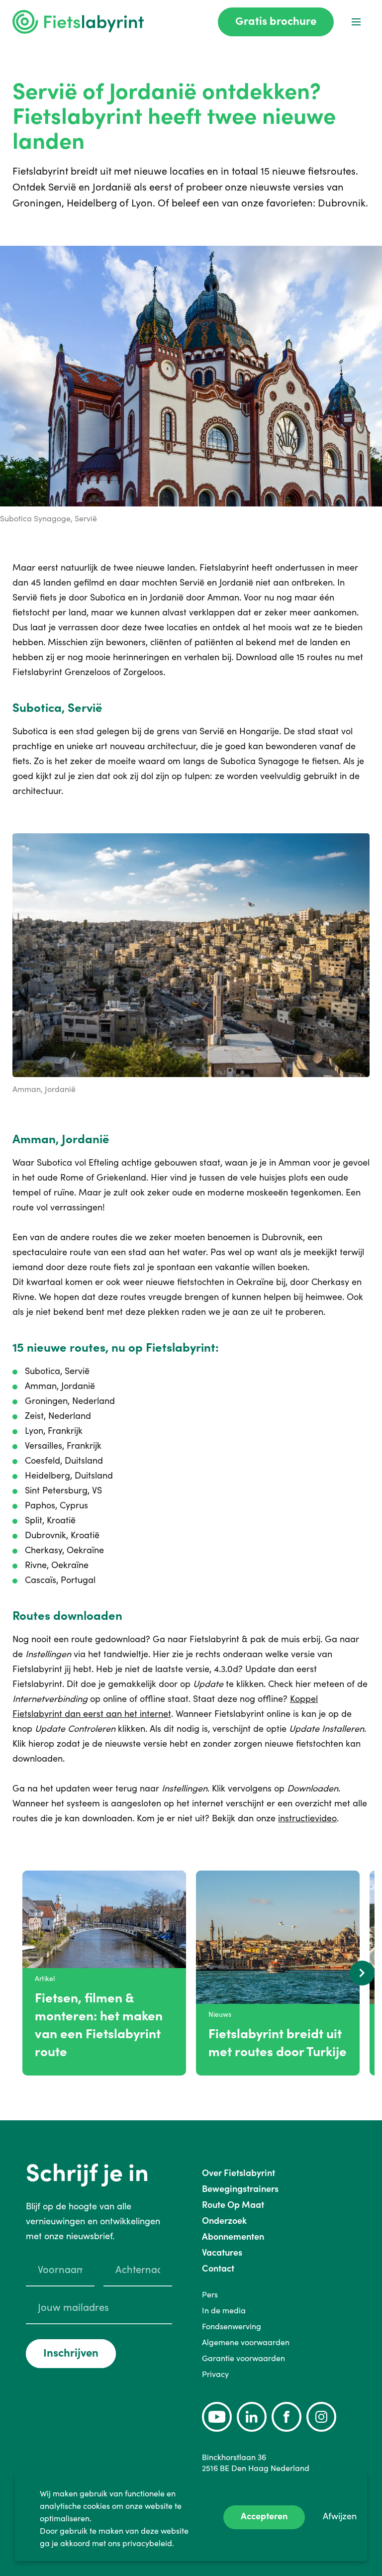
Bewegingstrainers (240, 2189)
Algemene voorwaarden (246, 2342)
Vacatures (222, 2252)
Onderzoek (224, 2221)
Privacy (215, 2374)
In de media (224, 2310)
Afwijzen (340, 2516)
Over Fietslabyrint (239, 2173)
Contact (218, 2268)
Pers (210, 2294)
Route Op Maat (233, 2205)
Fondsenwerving (232, 2326)
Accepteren (264, 2516)
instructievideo (307, 1818)
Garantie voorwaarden (243, 2358)
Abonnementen (233, 2236)
